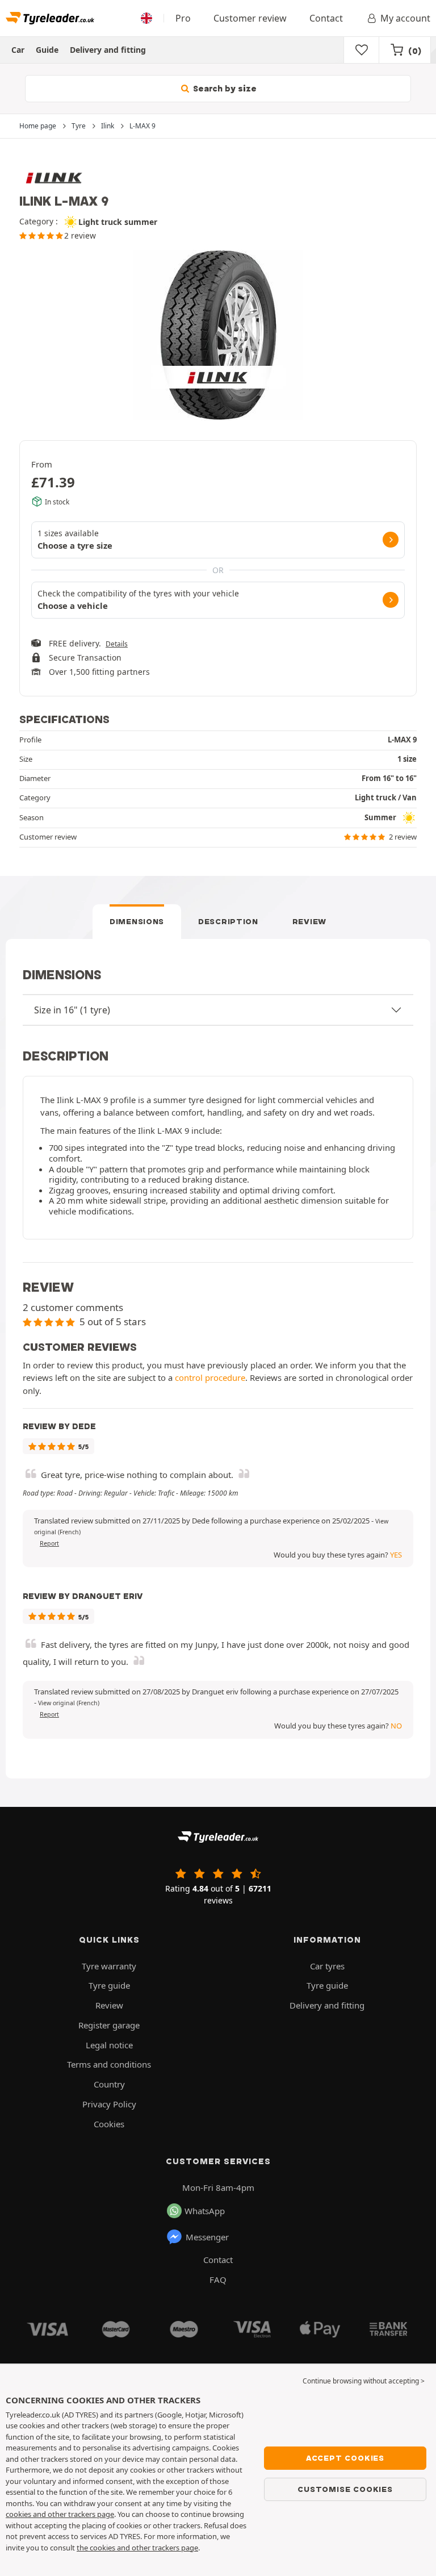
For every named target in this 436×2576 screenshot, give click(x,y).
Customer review (250, 18)
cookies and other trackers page (60, 2514)
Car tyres (327, 1966)
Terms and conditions (109, 2064)
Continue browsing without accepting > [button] (364, 2381)
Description (228, 921)
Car (18, 50)
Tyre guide (109, 1985)
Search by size (224, 89)
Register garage (109, 2025)
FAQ (218, 2279)
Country (109, 2084)
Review (309, 921)
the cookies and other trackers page (137, 2548)
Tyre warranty (109, 1966)
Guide (47, 50)
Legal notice (109, 2045)
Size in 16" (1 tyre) (72, 1010)
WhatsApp (205, 2211)
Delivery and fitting (108, 50)
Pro (183, 18)
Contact (326, 18)
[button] (69, 1703)
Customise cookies (345, 2489)
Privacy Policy (109, 2104)
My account (405, 18)
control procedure (210, 1377)
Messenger (207, 2237)
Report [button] (49, 1543)
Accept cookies (345, 2458)
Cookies (109, 2124)
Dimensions (137, 921)
